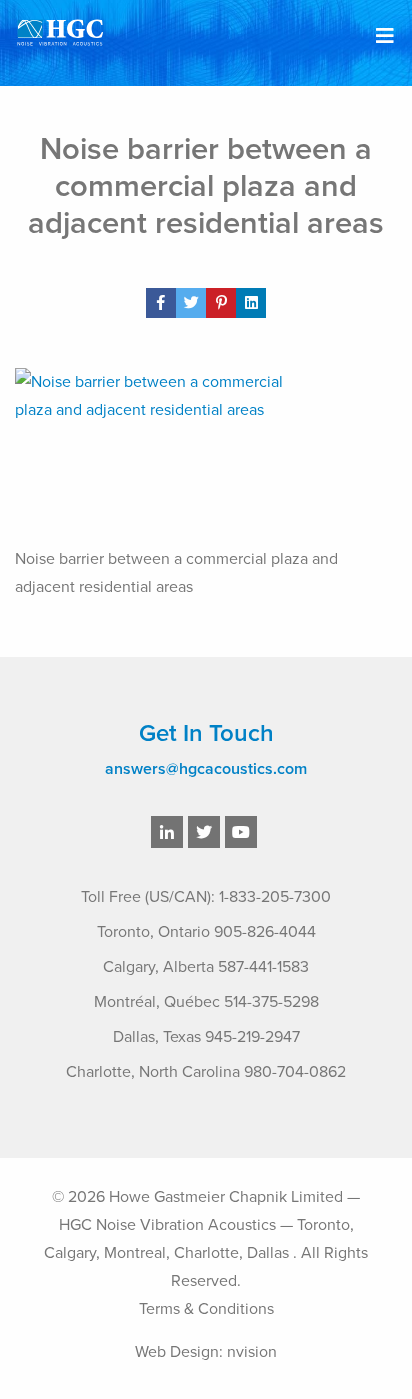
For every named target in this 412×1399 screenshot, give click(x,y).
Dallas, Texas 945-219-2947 (206, 1037)
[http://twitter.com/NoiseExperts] (204, 833)
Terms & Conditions (206, 1309)
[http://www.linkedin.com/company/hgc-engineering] (167, 833)
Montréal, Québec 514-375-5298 (206, 1002)
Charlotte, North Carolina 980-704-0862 (206, 1072)
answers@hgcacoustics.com (206, 769)
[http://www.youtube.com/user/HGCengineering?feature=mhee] (241, 833)
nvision (252, 1352)
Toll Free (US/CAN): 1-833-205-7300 (206, 897)
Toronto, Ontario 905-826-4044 (206, 932)
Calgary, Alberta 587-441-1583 (206, 967)
